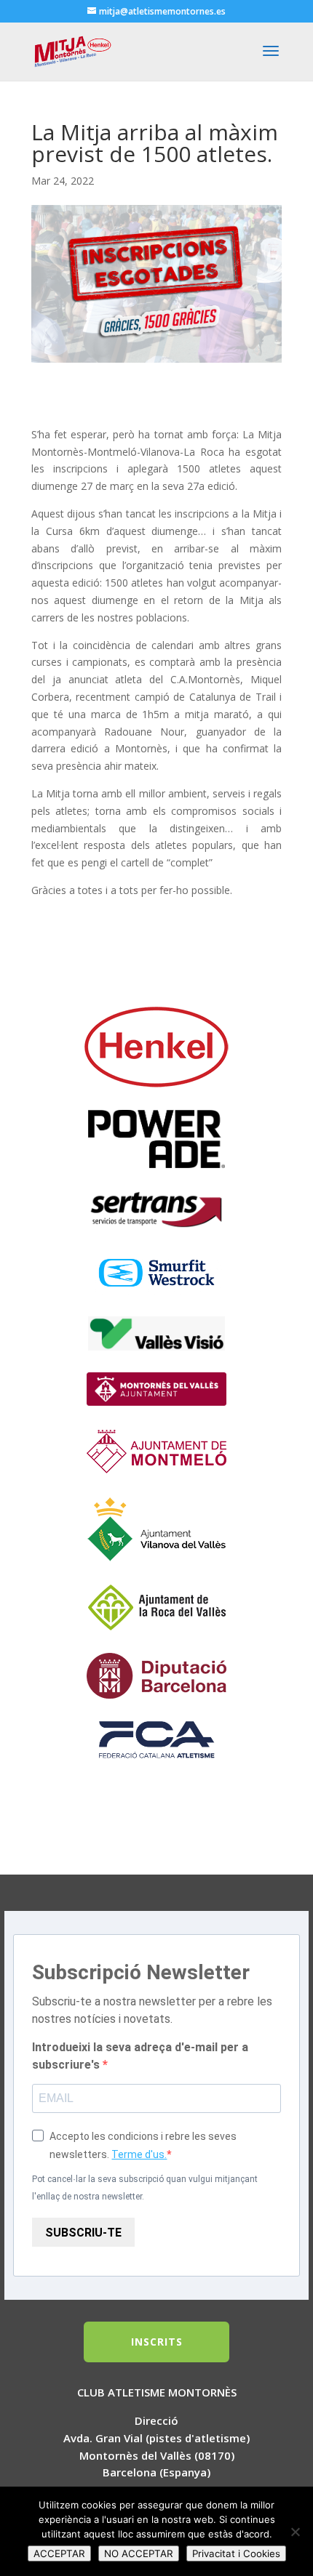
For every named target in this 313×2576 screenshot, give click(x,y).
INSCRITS (157, 2342)
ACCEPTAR (59, 2553)
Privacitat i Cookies (236, 2553)
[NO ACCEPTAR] (295, 2532)
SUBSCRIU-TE (83, 2233)
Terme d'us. (139, 2154)
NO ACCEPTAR (139, 2553)
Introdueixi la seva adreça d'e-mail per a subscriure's (140, 2056)
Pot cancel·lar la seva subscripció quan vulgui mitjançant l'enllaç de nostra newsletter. (145, 2188)
